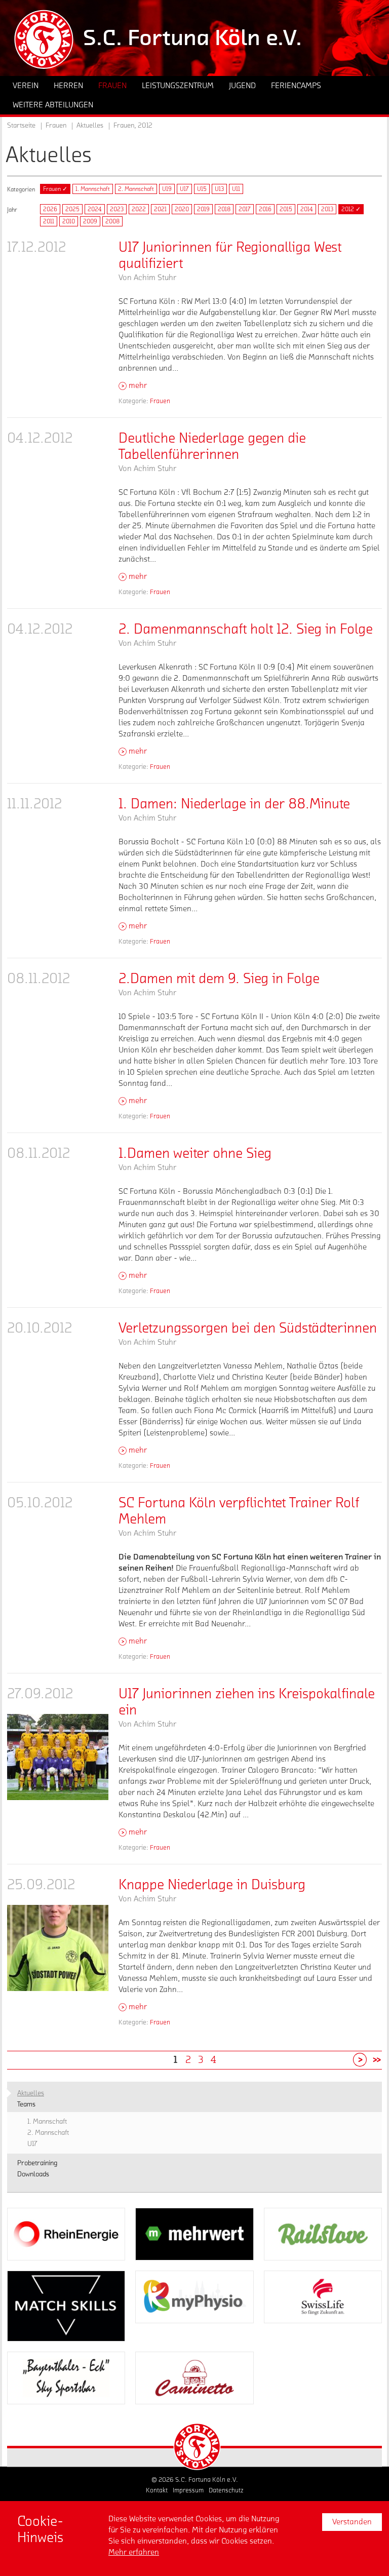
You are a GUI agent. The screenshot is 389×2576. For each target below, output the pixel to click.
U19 (167, 189)
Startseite (21, 126)
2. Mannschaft (136, 189)
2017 (245, 209)
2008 (112, 221)
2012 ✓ (351, 209)
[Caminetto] (194, 2378)
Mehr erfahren (134, 2552)
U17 (184, 189)
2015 (286, 209)
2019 (203, 209)
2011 (49, 221)
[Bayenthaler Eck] (66, 2378)
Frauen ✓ (55, 189)
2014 (307, 209)
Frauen (160, 401)
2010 (69, 221)
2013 (327, 209)
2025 (72, 209)
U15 (202, 189)
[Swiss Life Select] (323, 2297)
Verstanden (352, 2522)
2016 (265, 209)
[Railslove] (323, 2234)
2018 (224, 209)
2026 (50, 209)
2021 (160, 209)
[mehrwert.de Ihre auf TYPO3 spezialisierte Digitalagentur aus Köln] (194, 2234)
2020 (182, 209)
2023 (117, 209)
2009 (90, 221)
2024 (95, 209)
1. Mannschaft (93, 189)
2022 (139, 209)
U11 (236, 189)
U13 (219, 189)
